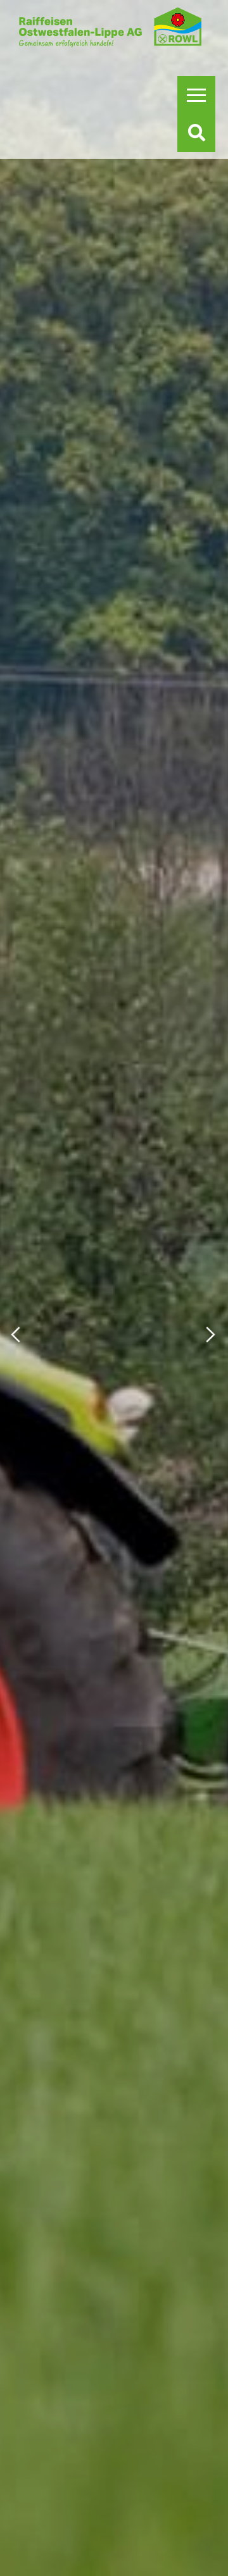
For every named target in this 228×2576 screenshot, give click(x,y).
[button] (16, 1334)
